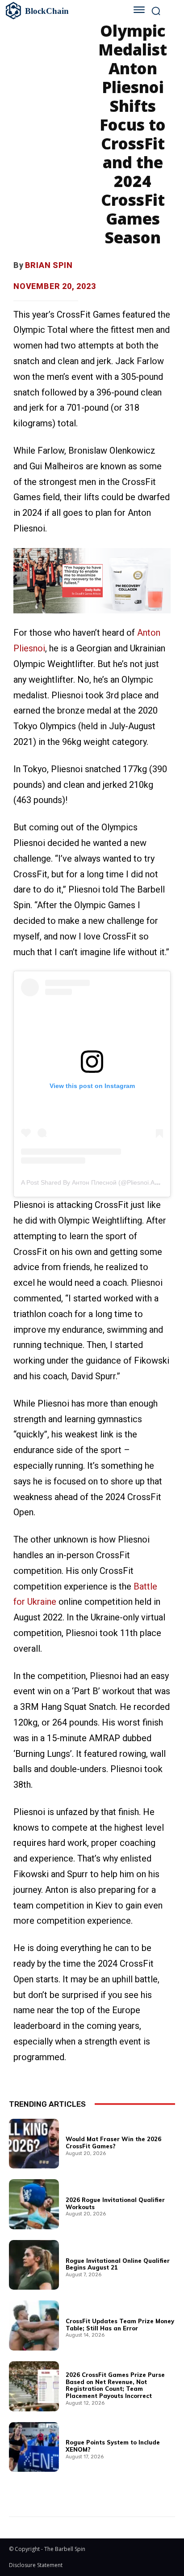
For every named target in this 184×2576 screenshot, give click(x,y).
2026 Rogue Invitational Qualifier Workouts (115, 2203)
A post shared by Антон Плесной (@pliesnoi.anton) (95, 1182)
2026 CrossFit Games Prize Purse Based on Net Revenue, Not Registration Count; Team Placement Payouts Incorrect (115, 2385)
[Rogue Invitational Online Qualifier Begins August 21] (34, 2265)
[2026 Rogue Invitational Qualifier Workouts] (34, 2204)
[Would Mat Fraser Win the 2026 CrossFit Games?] (34, 2144)
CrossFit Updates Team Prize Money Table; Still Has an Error (120, 2325)
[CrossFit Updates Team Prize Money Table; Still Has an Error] (34, 2325)
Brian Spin (49, 265)
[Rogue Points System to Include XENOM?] (34, 2447)
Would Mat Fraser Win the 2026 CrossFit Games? (113, 2142)
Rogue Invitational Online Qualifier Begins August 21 (118, 2264)
